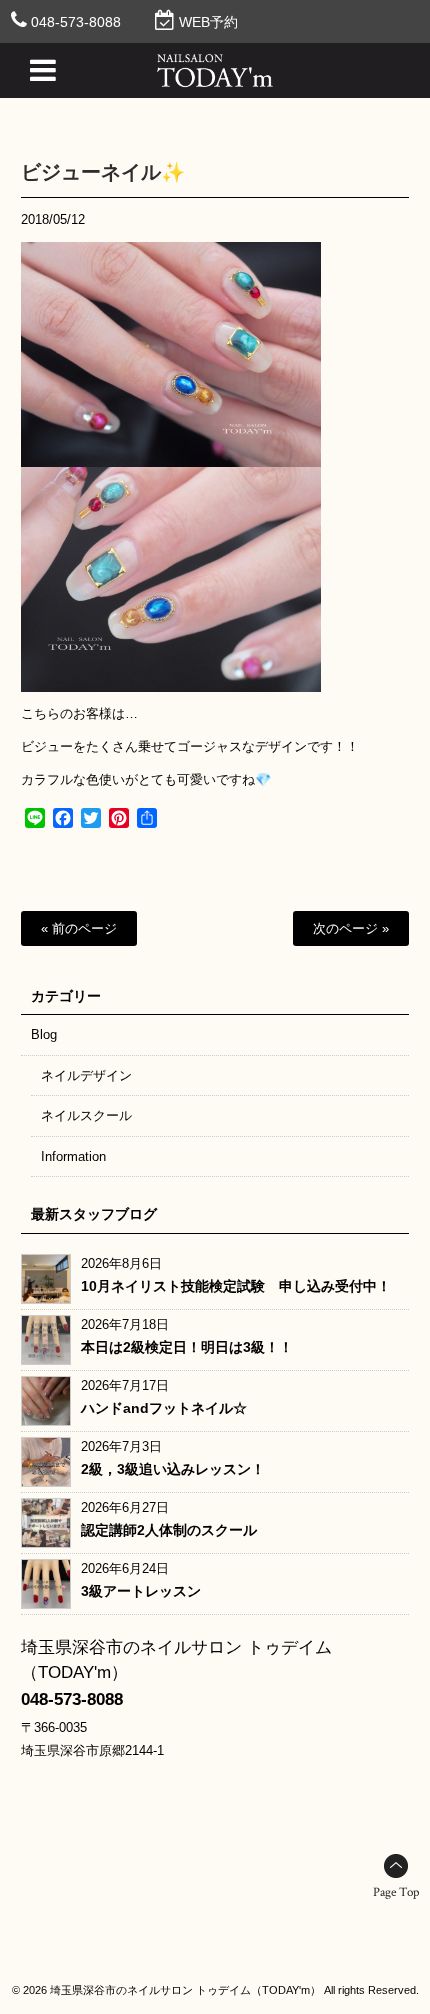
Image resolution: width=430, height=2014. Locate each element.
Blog (44, 1034)
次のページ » (351, 928)
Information (73, 1156)
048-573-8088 (76, 22)
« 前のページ (79, 928)
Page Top (396, 1892)
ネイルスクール (86, 1115)
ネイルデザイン (86, 1075)
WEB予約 (208, 22)
